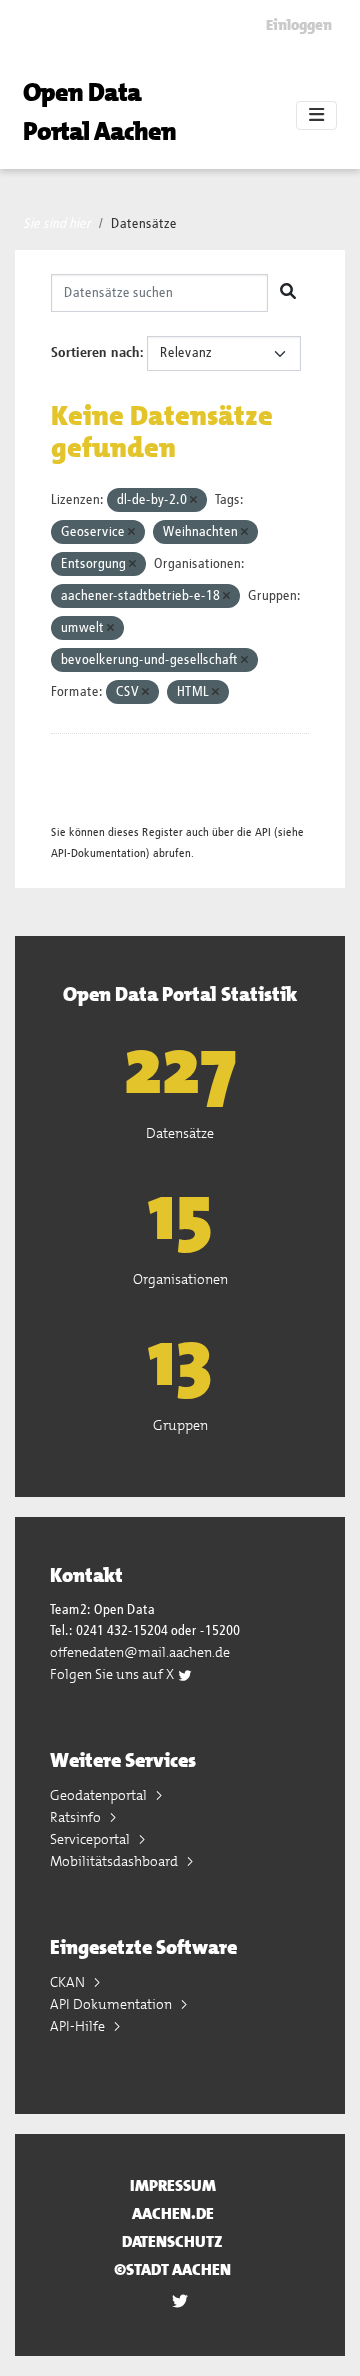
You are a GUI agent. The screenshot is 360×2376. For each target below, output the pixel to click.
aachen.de (173, 2213)
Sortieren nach (95, 353)
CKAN (69, 1982)
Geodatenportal (100, 1795)
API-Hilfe (79, 2026)
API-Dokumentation (98, 853)
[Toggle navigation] (316, 116)
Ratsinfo (77, 1817)
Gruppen (180, 1425)
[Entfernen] (193, 500)
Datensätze (144, 224)
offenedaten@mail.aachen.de (140, 1652)
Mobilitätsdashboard (115, 1861)
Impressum (173, 2185)
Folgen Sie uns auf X (113, 1674)
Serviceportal (91, 1839)
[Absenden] (288, 293)
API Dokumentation (112, 2004)
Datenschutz (172, 2241)
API (263, 832)
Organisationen (180, 1279)
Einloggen (299, 25)
